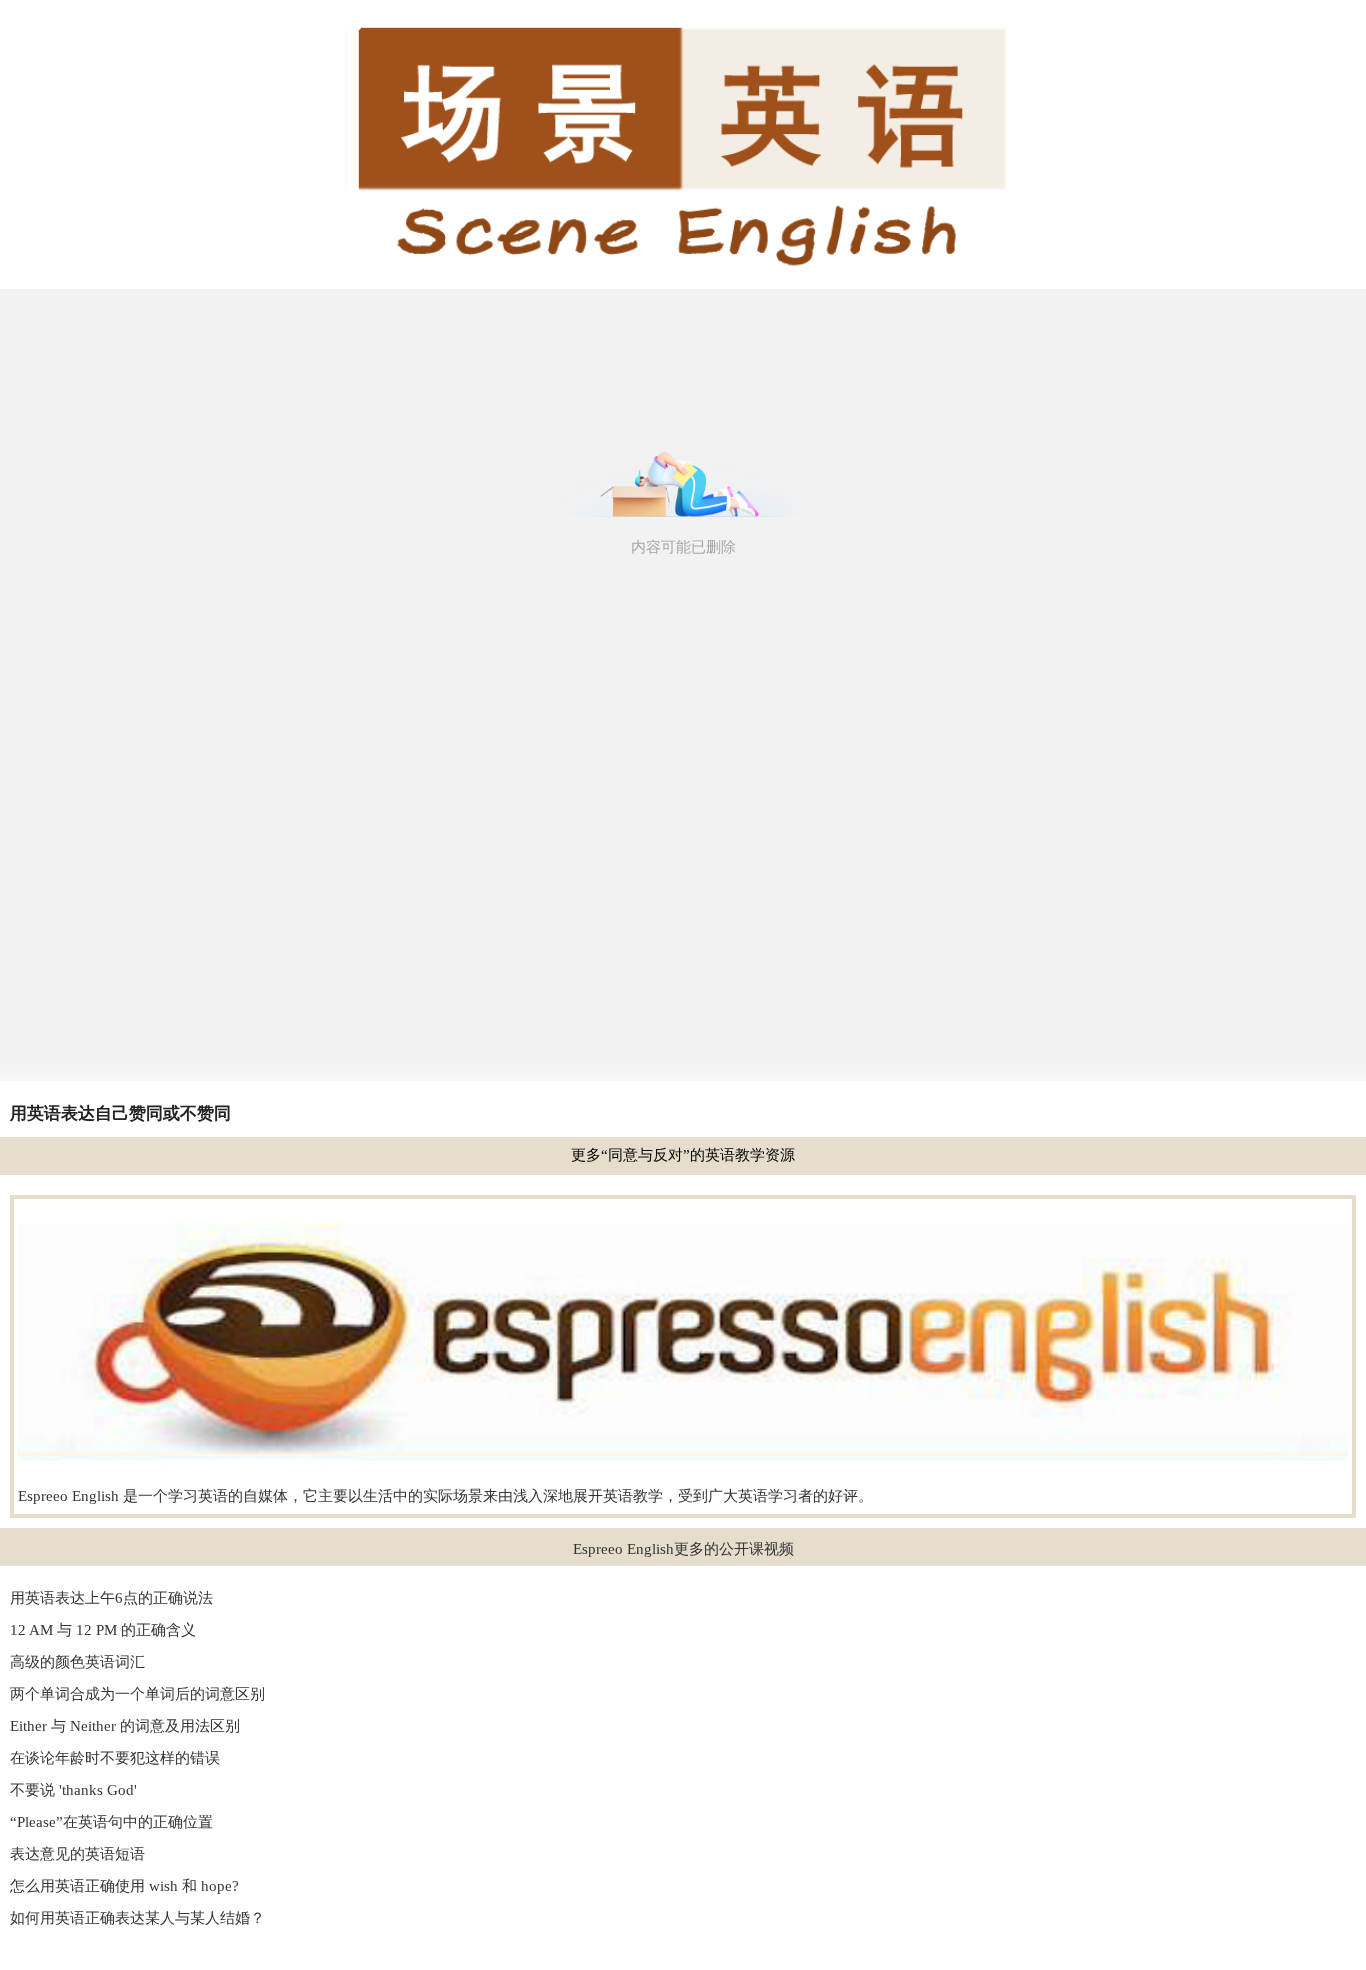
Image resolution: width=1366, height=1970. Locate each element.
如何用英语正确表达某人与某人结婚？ (137, 1918)
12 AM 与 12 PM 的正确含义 (103, 1630)
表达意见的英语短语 (77, 1854)
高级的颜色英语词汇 (77, 1662)
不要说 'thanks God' (73, 1790)
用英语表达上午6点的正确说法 (111, 1598)
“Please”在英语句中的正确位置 (111, 1822)
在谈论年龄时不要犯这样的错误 (115, 1758)
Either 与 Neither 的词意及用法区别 (125, 1726)
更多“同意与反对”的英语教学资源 (683, 1155)
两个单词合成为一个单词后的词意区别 (137, 1694)
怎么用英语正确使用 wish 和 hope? (124, 1886)
